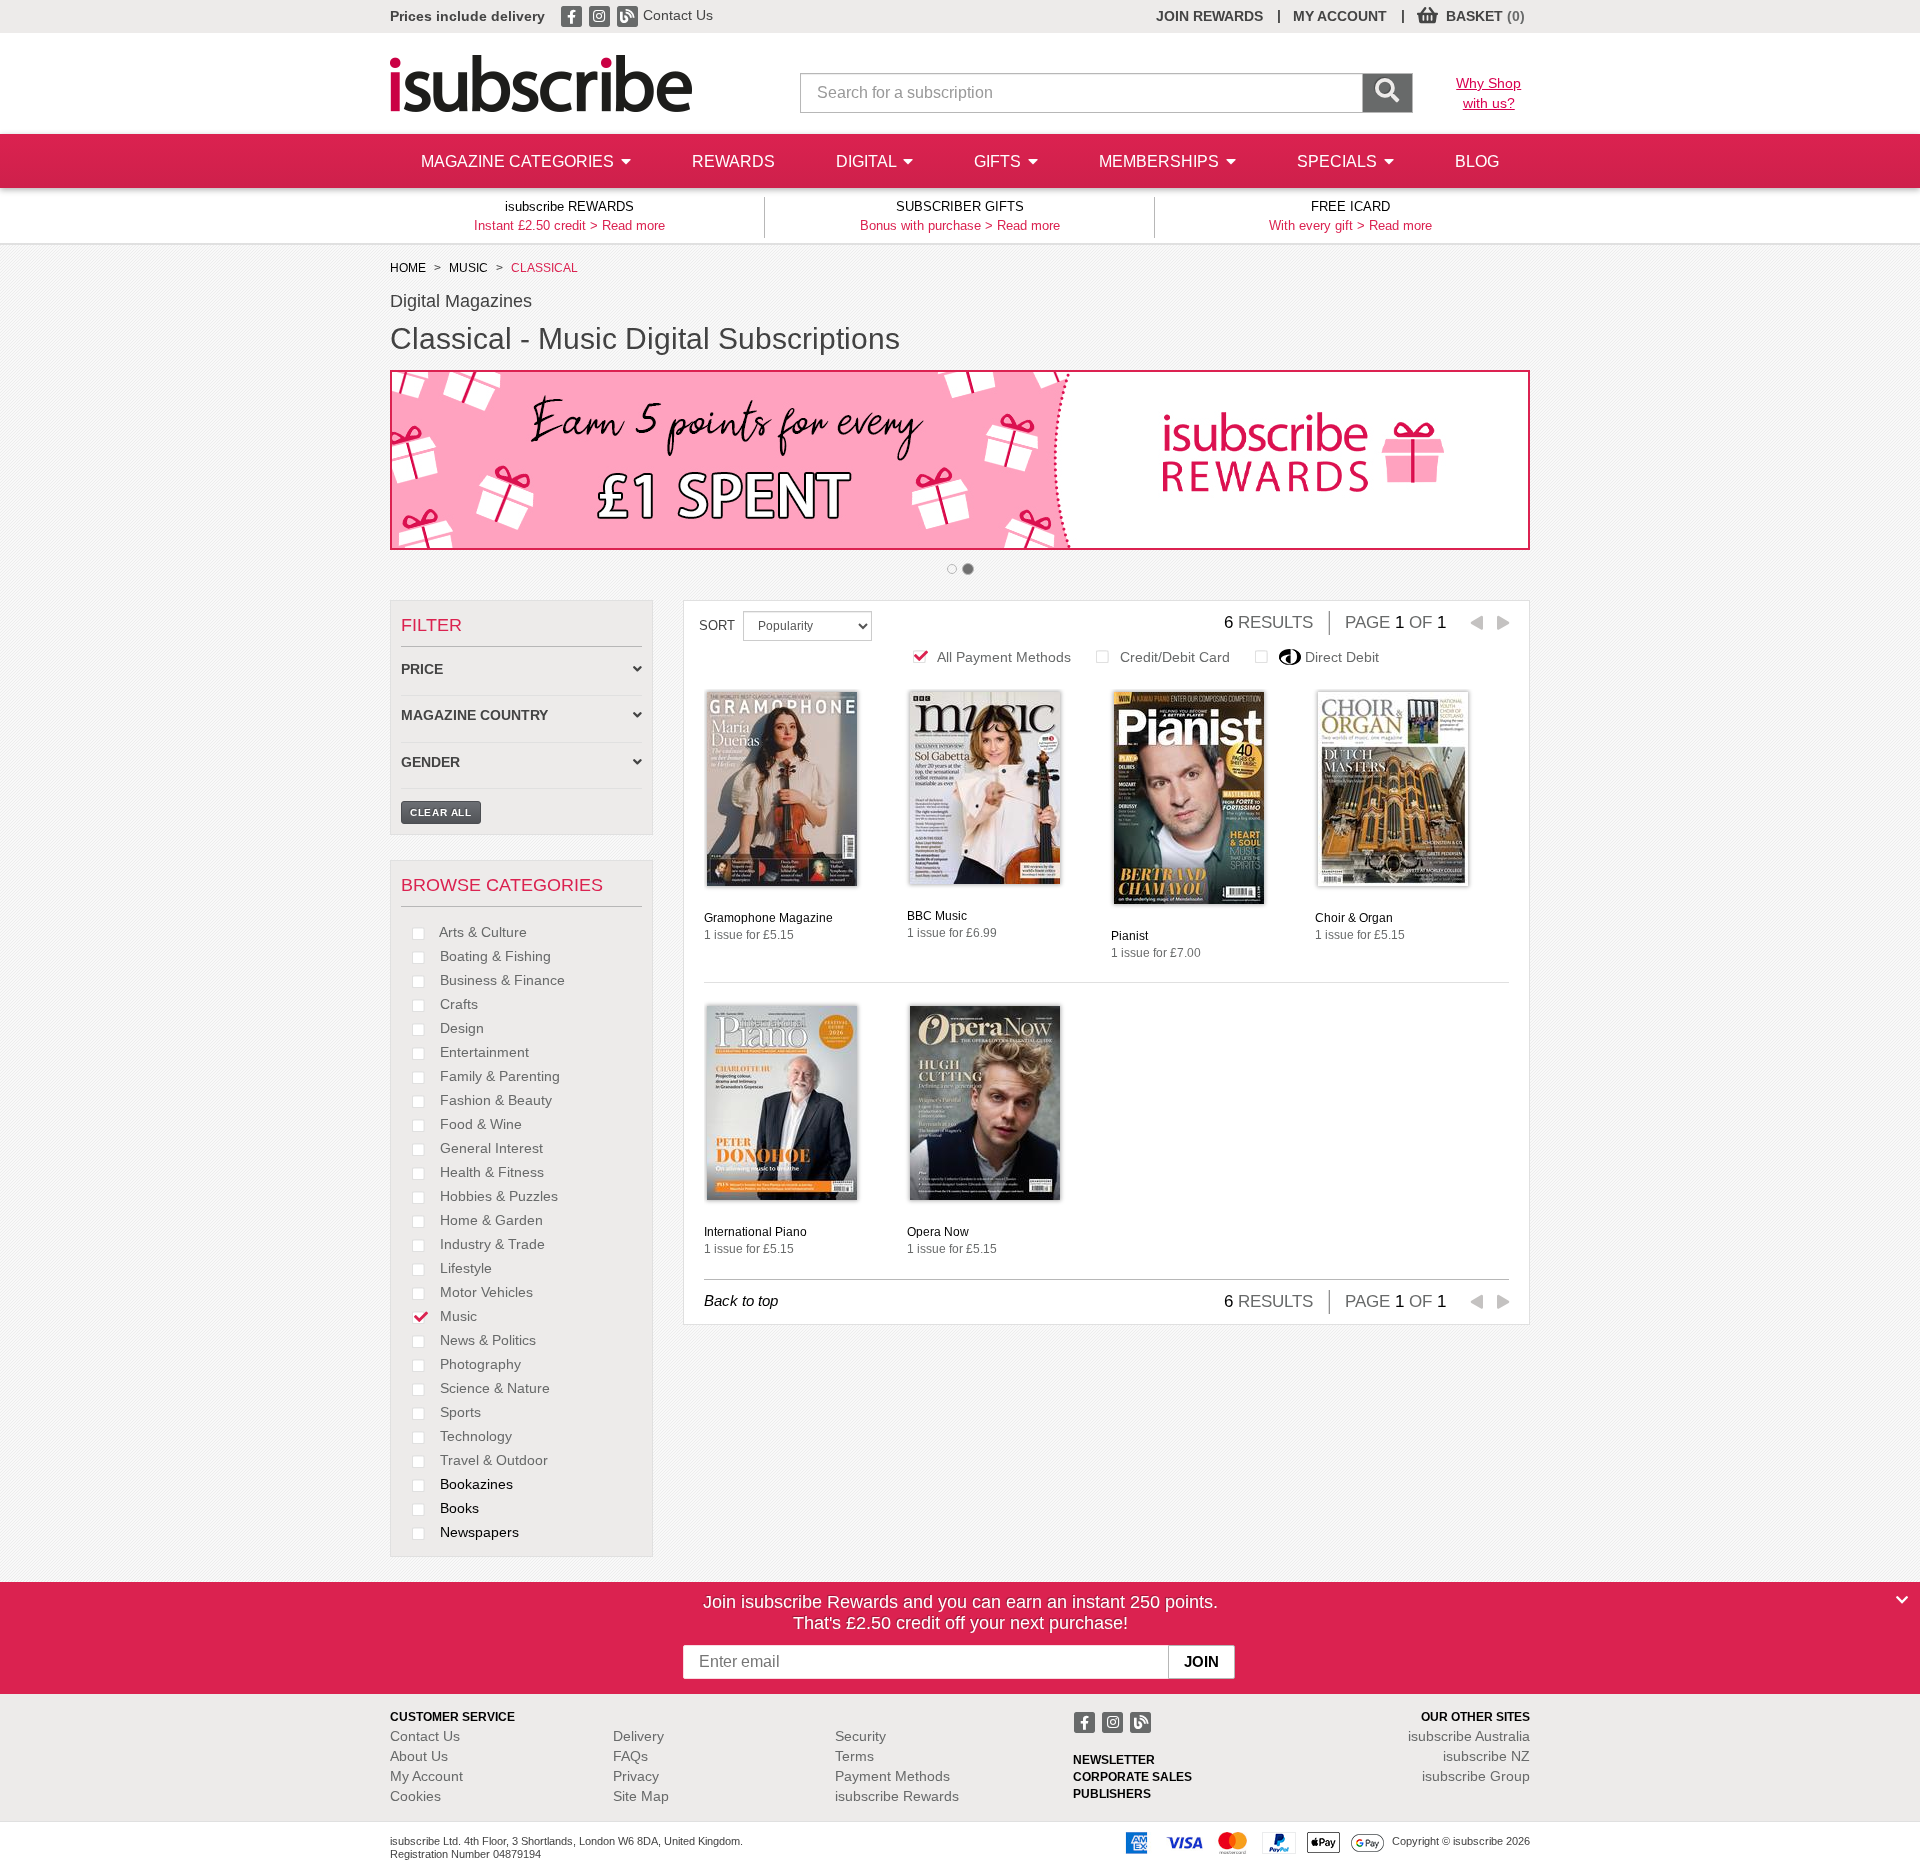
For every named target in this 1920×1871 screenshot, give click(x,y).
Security (860, 1736)
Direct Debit (1342, 657)
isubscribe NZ (1486, 1756)
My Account (426, 1776)
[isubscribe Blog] (629, 15)
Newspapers (477, 1532)
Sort (717, 625)
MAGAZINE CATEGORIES (519, 161)
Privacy (636, 1776)
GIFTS (999, 161)
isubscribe (1469, 1736)
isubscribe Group (1476, 1776)
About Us (419, 1756)
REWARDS (733, 161)
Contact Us (678, 15)
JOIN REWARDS (1209, 16)
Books (457, 1508)
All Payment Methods (1004, 657)
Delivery (638, 1736)
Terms (854, 1756)
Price (422, 669)
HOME (408, 268)
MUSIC (468, 268)
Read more (633, 225)
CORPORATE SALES (1132, 1777)
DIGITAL (868, 161)
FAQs (630, 1756)
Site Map (641, 1796)
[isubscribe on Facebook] (573, 15)
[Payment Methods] (1251, 1842)
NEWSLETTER (1114, 1760)
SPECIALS (1339, 161)
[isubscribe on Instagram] (601, 15)
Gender (430, 762)
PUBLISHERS (1112, 1794)
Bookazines (474, 1484)
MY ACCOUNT (1340, 16)
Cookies (415, 1796)
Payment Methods (892, 1776)
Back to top (741, 1300)
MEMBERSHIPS (1161, 161)
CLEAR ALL (441, 812)
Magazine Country (474, 715)
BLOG (1477, 161)
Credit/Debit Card (1175, 657)
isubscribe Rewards (897, 1796)
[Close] (1902, 1600)
